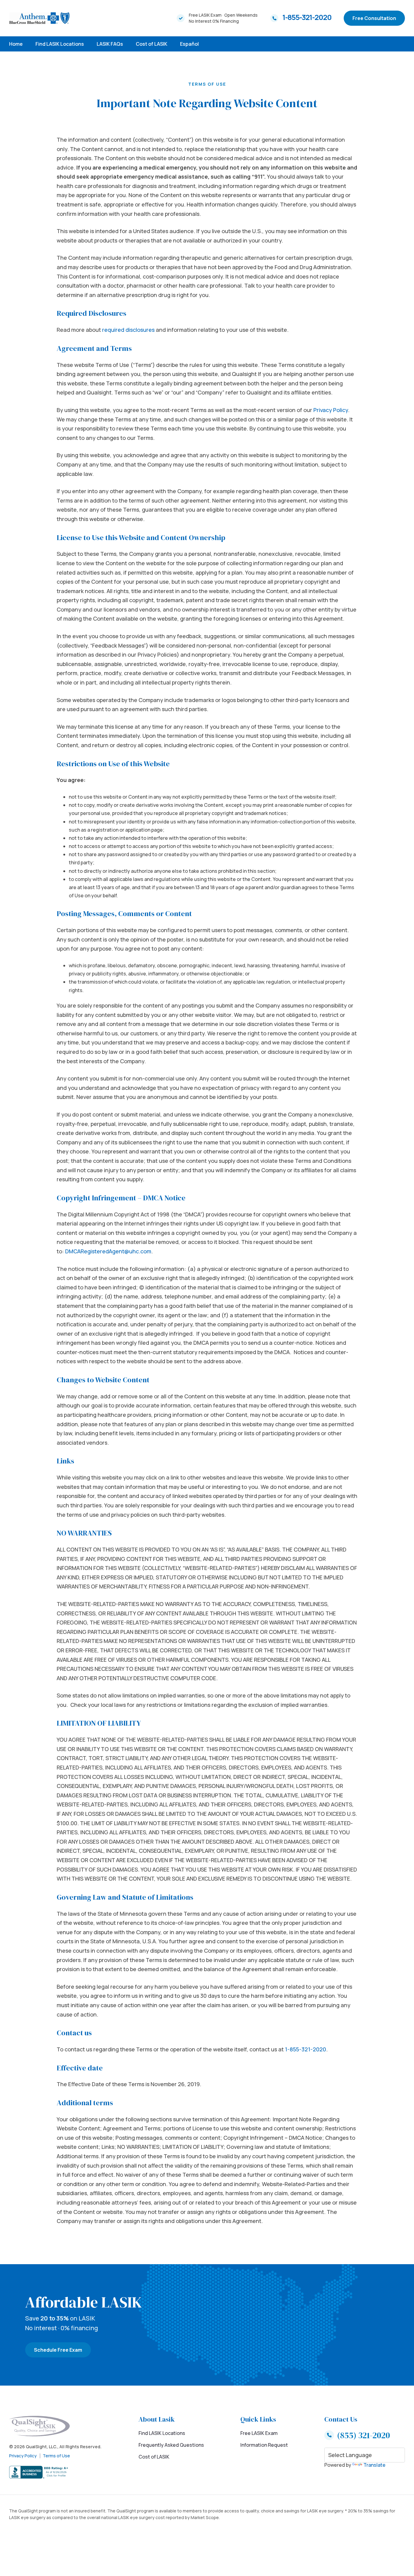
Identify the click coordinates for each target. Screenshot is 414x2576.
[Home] (39, 18)
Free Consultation (374, 18)
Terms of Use (56, 2456)
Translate (374, 2465)
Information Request (264, 2445)
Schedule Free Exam (58, 2350)
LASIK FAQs (110, 44)
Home (16, 44)
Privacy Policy (331, 410)
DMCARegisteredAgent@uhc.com (108, 1251)
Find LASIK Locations (60, 44)
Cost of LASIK (152, 44)
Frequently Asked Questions (171, 2445)
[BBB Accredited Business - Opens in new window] (55, 2472)
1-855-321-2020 (307, 17)
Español (189, 44)
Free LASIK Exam (259, 2433)
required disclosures (128, 330)
